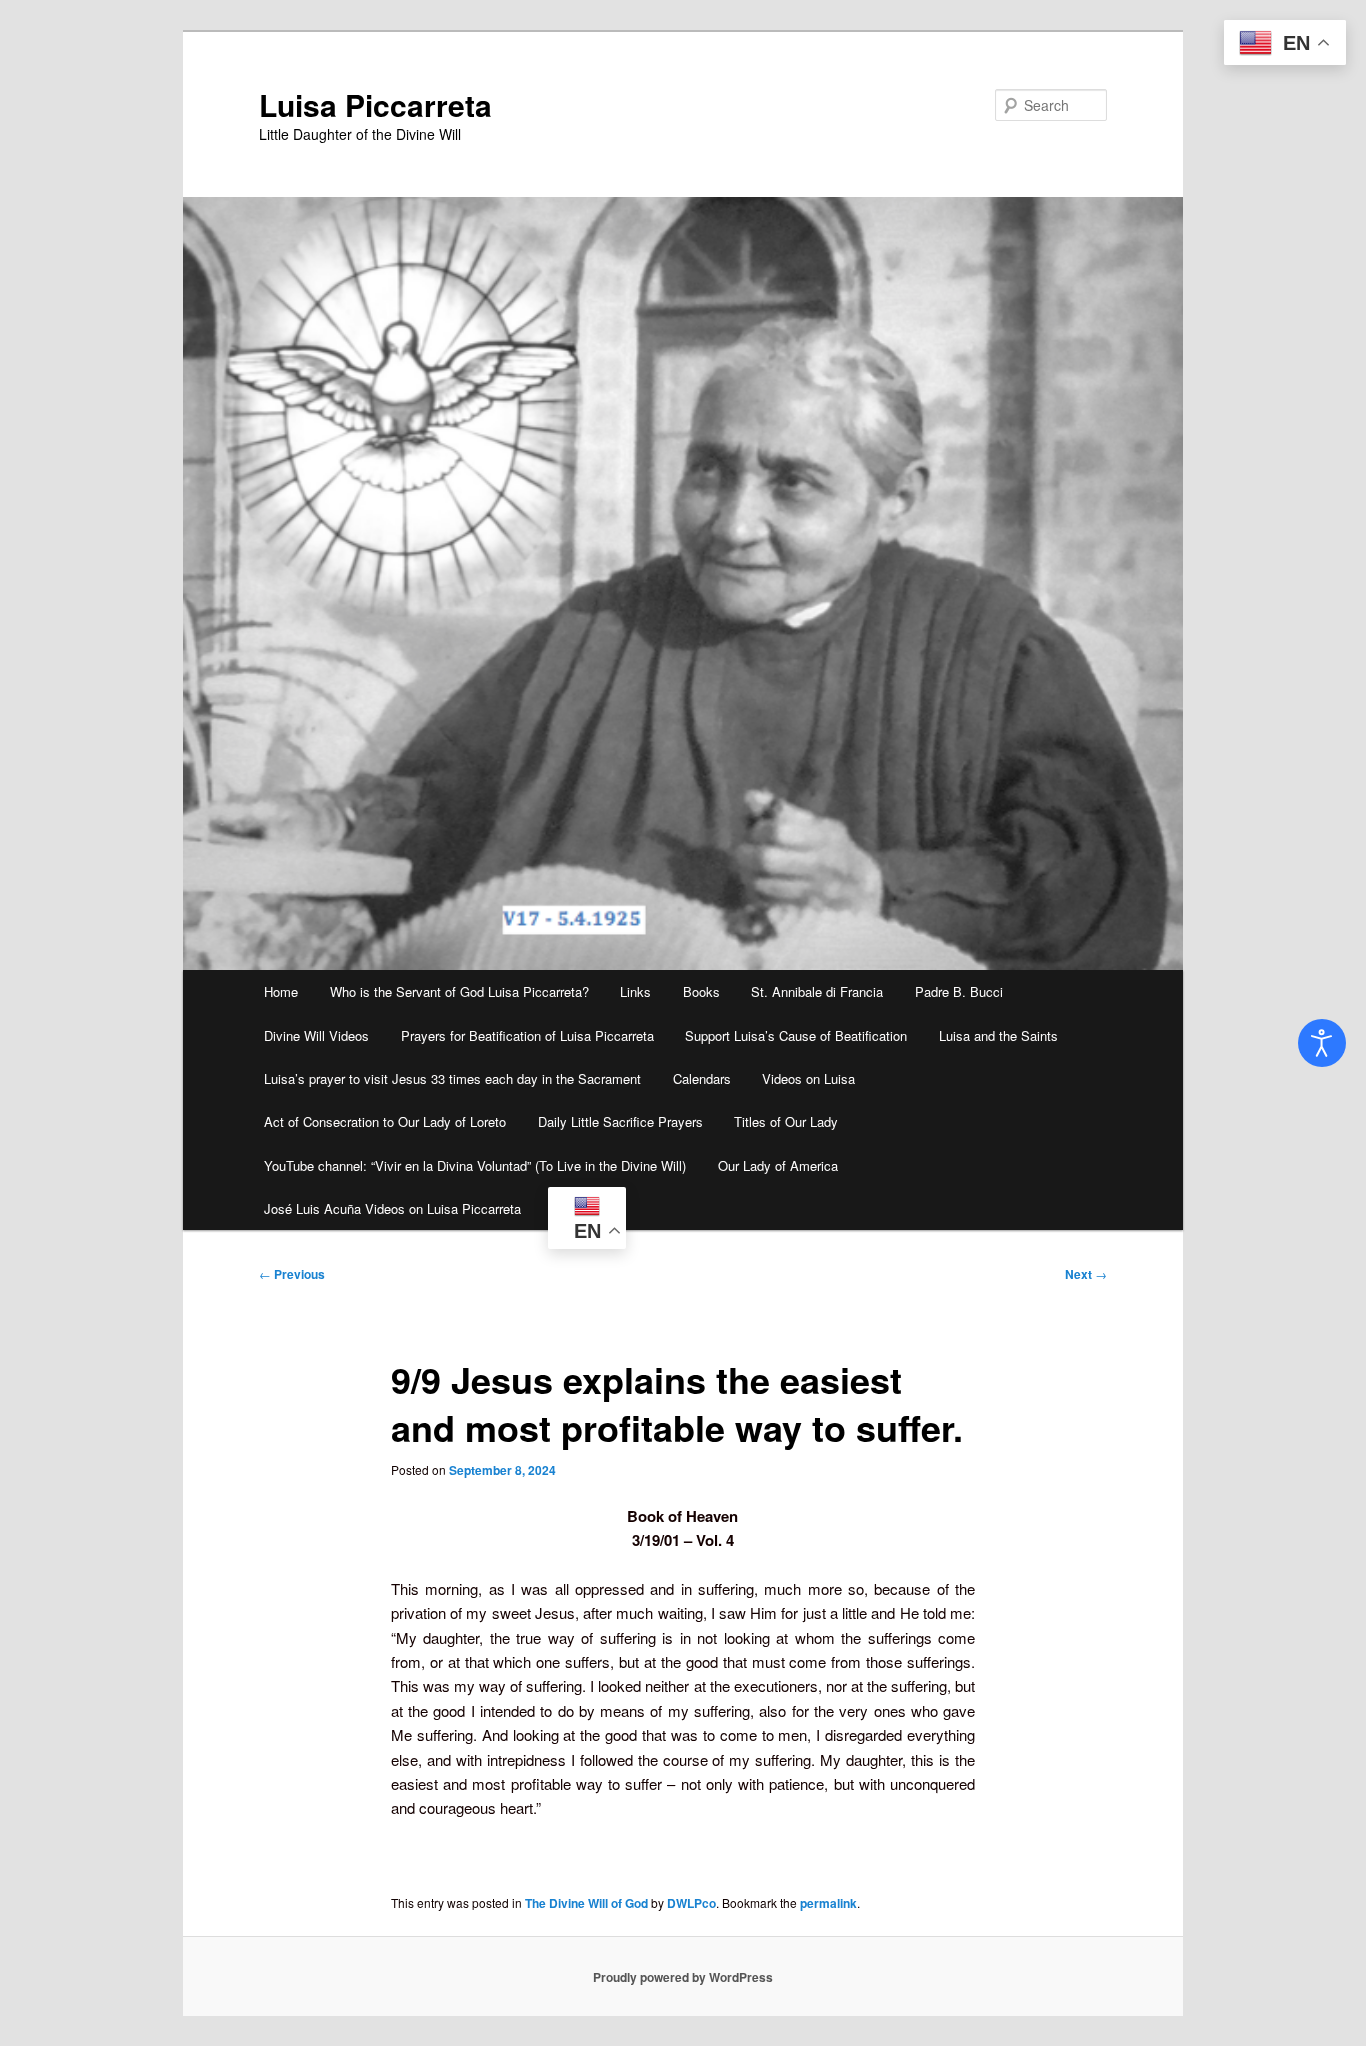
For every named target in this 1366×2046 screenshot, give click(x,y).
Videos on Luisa (808, 1078)
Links (635, 991)
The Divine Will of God (586, 1903)
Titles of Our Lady (786, 1121)
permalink (828, 1903)
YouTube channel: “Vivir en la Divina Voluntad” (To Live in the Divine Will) (475, 1165)
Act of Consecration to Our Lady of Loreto (385, 1121)
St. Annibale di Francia (817, 991)
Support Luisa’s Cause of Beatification (796, 1035)
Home (281, 991)
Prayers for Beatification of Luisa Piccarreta (527, 1035)
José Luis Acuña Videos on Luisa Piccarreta (392, 1208)
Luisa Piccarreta (375, 104)
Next (1086, 1274)
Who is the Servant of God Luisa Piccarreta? (459, 991)
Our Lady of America (778, 1165)
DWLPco (691, 1903)
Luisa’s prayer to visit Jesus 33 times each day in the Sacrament (452, 1078)
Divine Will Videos (316, 1035)
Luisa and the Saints (998, 1035)
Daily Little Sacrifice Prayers (620, 1121)
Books (701, 991)
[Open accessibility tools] (1322, 1043)
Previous (292, 1274)
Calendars (702, 1078)
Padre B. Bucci (959, 991)
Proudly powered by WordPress (683, 1977)
